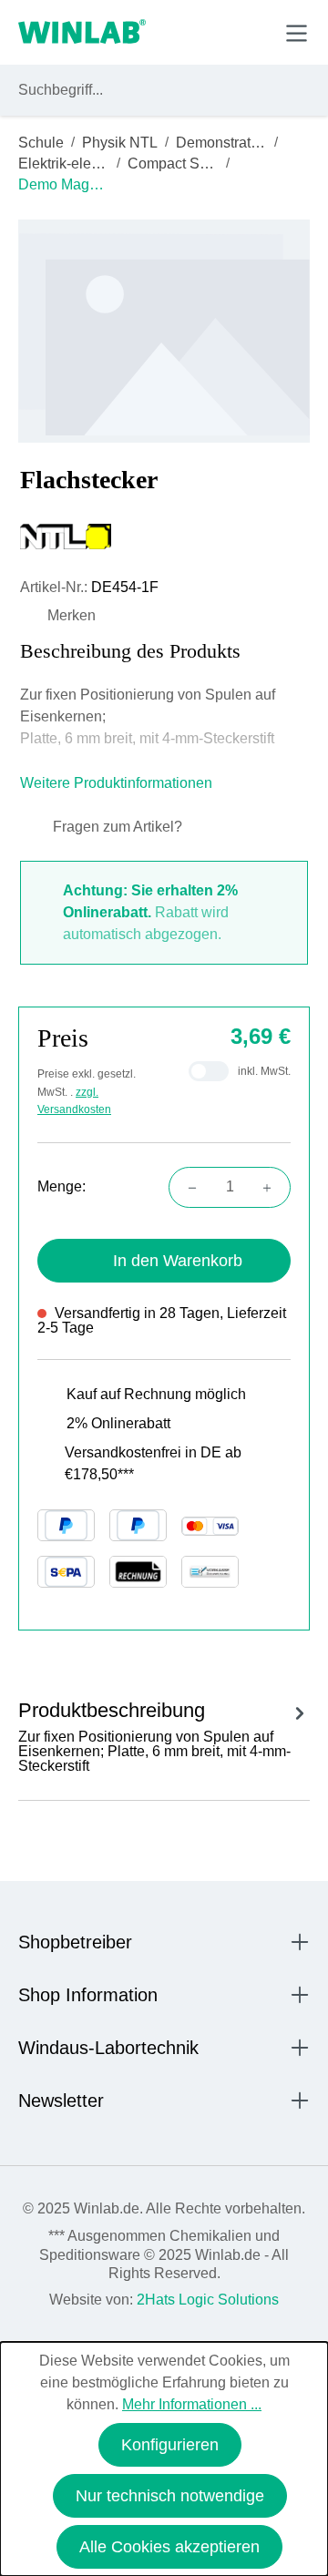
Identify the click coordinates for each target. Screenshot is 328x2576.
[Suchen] (292, 90)
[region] (164, 331)
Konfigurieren (170, 2445)
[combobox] (147, 90)
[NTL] (164, 537)
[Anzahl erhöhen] (272, 1187)
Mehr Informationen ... (192, 2404)
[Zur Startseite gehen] (82, 33)
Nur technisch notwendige (170, 2496)
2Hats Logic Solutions (208, 2300)
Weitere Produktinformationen (118, 783)
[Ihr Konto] (170, 32)
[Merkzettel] (213, 32)
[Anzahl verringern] (187, 1187)
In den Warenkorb (178, 1261)
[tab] (164, 1734)
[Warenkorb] (254, 32)
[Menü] (297, 33)
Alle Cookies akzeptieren (169, 2547)
